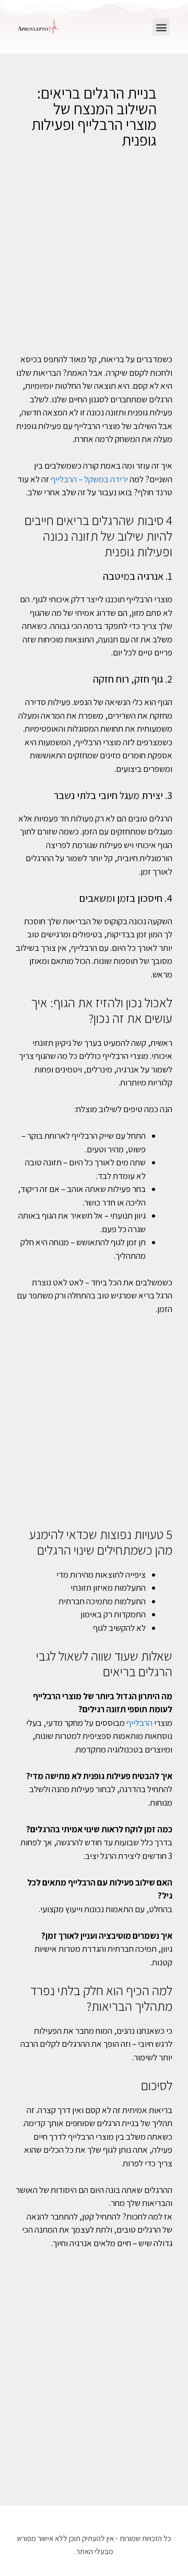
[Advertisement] (94, 257)
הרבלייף (139, 1723)
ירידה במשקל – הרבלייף (89, 479)
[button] (161, 27)
